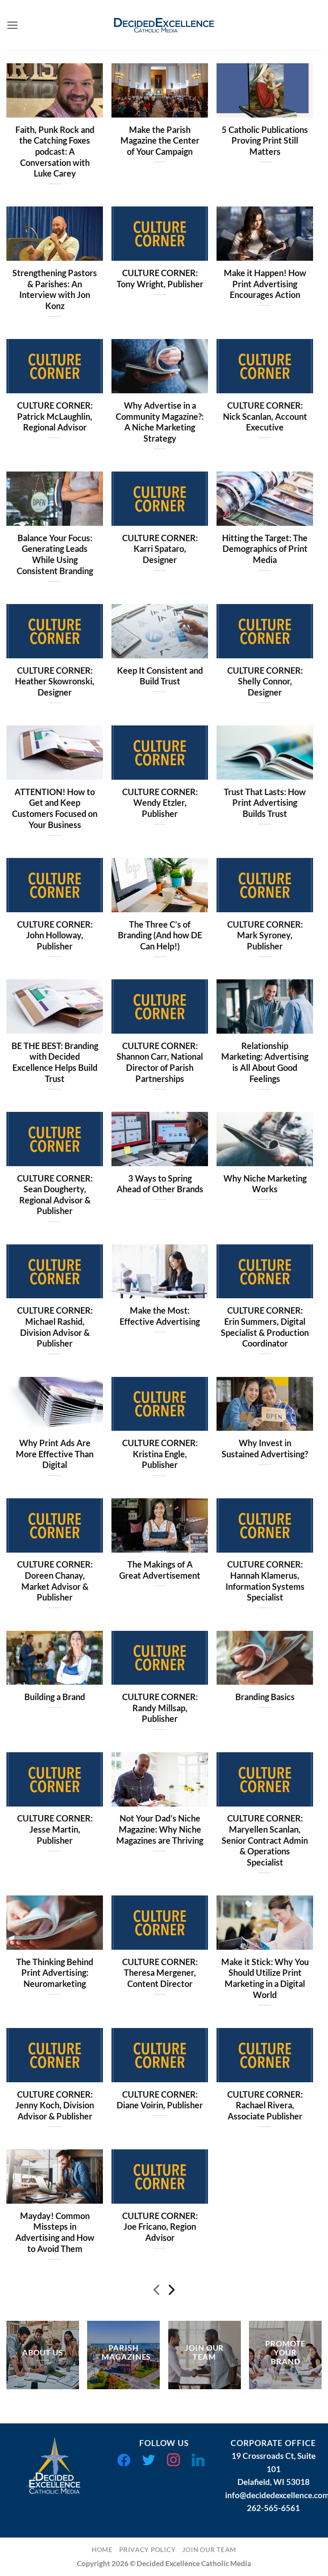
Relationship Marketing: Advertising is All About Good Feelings (265, 1062)
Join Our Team (209, 2550)
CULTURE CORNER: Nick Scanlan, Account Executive (265, 416)
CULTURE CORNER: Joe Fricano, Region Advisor (160, 2227)
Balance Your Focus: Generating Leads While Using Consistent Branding (55, 554)
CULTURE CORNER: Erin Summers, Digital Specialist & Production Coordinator (265, 1327)
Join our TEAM (204, 2352)
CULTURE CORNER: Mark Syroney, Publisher (265, 935)
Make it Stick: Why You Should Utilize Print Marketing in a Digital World (265, 1978)
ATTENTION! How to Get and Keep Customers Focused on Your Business (55, 808)
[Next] (171, 2292)
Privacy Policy (147, 2550)
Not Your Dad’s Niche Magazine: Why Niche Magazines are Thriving (160, 1829)
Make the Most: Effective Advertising (160, 1316)
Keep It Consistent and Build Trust (160, 676)
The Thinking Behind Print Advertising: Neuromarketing (55, 1973)
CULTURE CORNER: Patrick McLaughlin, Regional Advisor (55, 416)
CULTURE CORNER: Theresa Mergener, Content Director (160, 1973)
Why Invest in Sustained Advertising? (265, 1449)
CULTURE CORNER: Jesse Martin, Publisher (55, 1829)
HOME (102, 2550)
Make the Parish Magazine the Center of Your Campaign (160, 141)
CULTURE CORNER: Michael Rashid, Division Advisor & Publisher (55, 1327)
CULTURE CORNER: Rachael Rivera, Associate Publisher (265, 2105)
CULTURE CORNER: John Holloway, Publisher (55, 935)
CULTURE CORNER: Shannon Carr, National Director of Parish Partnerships (160, 1062)
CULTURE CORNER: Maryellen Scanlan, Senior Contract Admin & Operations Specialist (265, 1840)
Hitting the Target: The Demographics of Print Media (265, 549)
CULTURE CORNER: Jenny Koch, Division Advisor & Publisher (55, 2105)
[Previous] (157, 2292)
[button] (13, 25)
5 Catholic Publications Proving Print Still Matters (265, 141)
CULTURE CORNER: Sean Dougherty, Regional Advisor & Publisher (55, 1195)
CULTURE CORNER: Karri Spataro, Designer (160, 549)
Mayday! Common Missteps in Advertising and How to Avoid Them (55, 2232)
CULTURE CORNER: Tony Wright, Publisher (160, 279)
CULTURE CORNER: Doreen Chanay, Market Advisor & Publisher (55, 1581)
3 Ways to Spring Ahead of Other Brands (160, 1184)
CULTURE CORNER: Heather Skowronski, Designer (55, 681)
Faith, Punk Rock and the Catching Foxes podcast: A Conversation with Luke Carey (55, 152)
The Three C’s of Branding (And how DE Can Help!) (160, 935)
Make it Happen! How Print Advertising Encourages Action (265, 284)
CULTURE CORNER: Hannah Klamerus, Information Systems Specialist (265, 1581)
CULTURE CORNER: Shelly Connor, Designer (265, 681)
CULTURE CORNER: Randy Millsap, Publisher (160, 1708)
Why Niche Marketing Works (265, 1184)
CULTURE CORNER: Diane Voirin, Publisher (160, 2100)
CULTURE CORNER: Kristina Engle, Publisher (160, 1454)
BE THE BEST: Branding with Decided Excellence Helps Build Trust (55, 1062)
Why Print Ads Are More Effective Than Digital (55, 1454)
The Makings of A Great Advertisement (160, 1570)
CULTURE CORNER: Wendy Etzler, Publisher (160, 803)
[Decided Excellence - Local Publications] (164, 25)
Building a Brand (55, 1697)
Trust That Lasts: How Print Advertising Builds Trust (265, 803)
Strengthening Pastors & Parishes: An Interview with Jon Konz (55, 289)
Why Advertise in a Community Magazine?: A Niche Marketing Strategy (160, 422)
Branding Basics (265, 1697)
